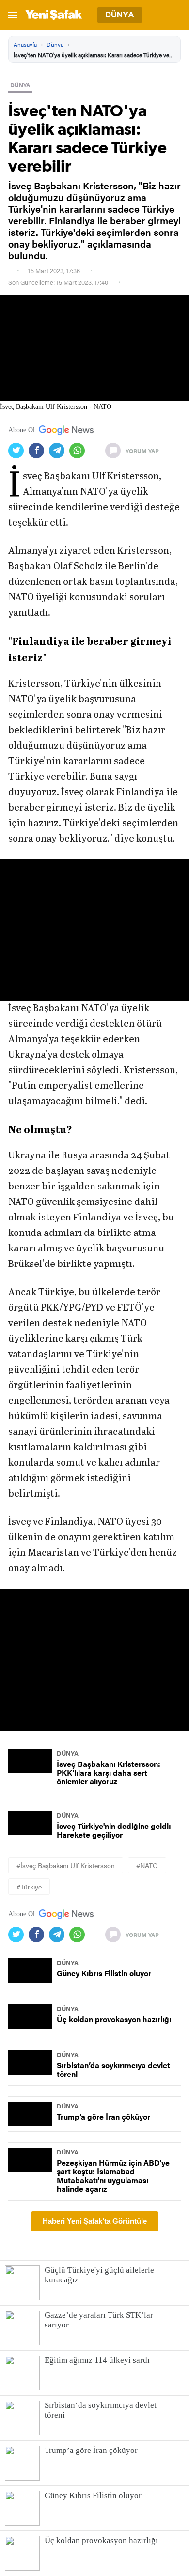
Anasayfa (25, 44)
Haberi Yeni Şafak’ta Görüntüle (95, 2221)
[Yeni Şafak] (54, 15)
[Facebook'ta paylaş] (39, 451)
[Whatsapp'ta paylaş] (79, 451)
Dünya (55, 44)
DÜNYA (20, 85)
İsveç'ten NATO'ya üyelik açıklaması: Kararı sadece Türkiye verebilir (94, 55)
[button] (94, 930)
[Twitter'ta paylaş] (18, 451)
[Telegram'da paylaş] (59, 451)
